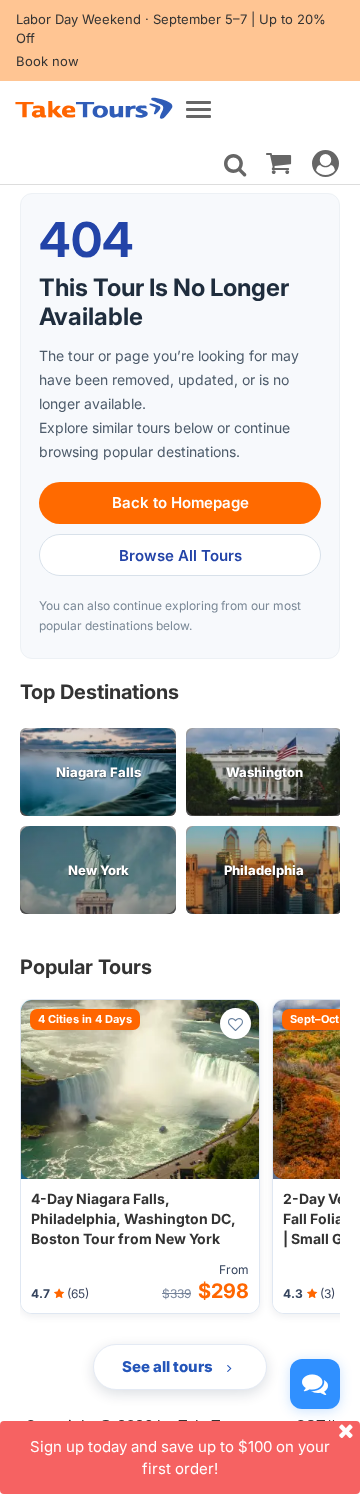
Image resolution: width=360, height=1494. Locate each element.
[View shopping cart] (278, 162)
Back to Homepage (180, 502)
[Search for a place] (235, 165)
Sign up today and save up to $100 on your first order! (180, 1457)
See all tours (169, 1366)
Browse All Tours (180, 555)
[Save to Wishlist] (235, 1023)
